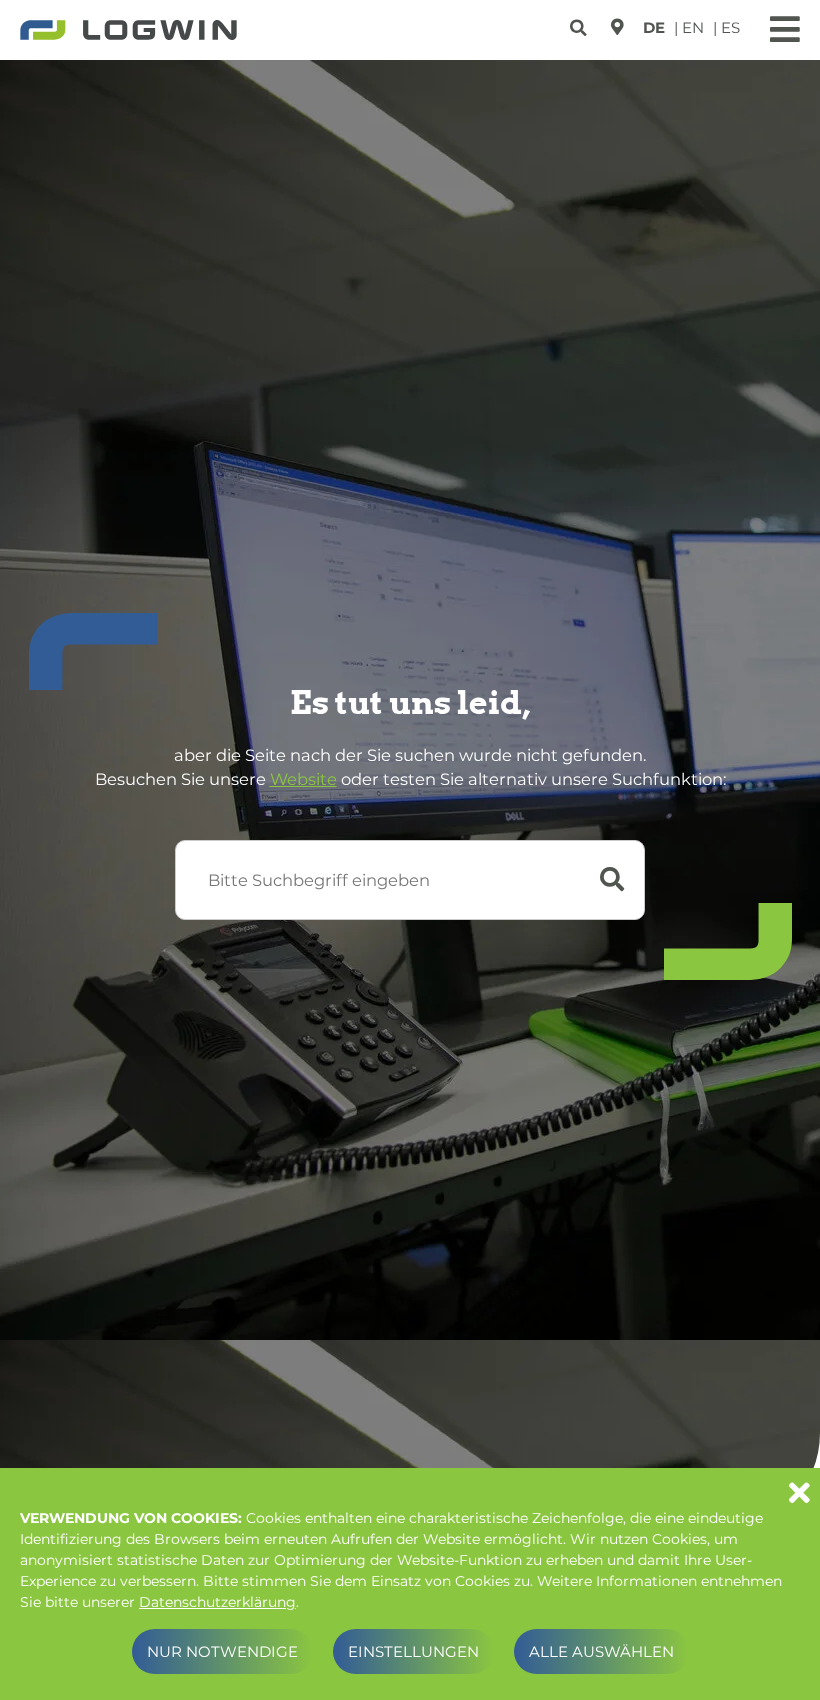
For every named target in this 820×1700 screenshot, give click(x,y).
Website (303, 779)
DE (654, 27)
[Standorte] (617, 27)
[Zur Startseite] (128, 32)
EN (693, 27)
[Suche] (580, 24)
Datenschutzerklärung (217, 1602)
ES (730, 27)
